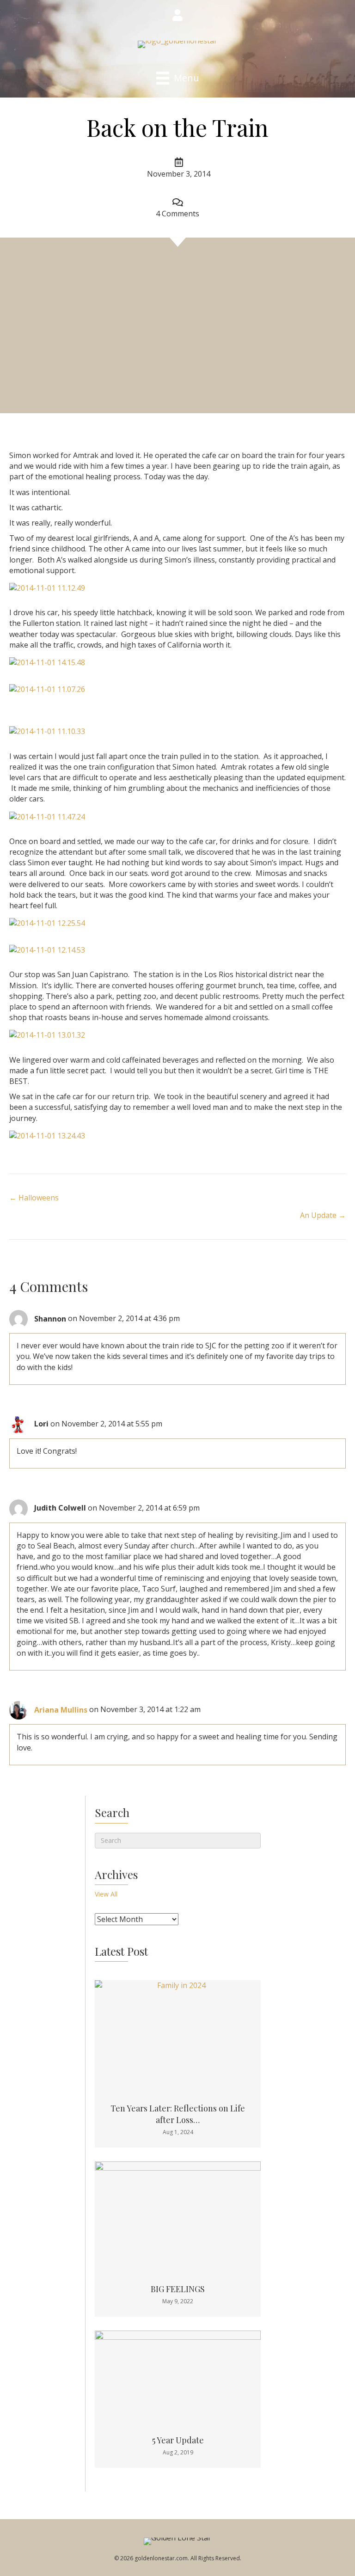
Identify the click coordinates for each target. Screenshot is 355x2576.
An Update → (323, 1215)
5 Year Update (178, 2440)
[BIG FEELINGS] (178, 2216)
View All (106, 1894)
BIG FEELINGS (178, 2289)
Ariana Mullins (61, 1710)
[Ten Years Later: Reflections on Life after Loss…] (178, 2035)
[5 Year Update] (178, 2376)
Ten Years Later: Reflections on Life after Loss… (178, 2114)
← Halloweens (34, 1198)
